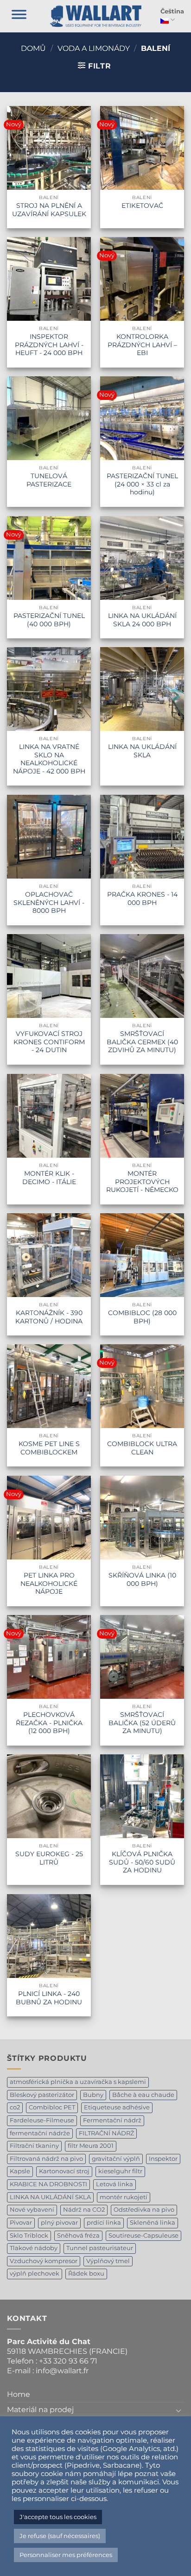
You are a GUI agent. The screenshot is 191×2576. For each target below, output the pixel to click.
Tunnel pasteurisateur (100, 2248)
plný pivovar (59, 2223)
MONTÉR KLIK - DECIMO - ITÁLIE (49, 1178)
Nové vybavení (32, 2210)
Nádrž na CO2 (84, 2210)
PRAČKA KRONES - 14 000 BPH (142, 898)
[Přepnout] (178, 2410)
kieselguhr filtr (120, 2171)
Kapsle (20, 2171)
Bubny (93, 2095)
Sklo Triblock (29, 2236)
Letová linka (115, 2184)
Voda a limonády (94, 48)
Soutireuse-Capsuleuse (143, 2236)
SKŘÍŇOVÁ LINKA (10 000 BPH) (142, 1579)
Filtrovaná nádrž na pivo (46, 2159)
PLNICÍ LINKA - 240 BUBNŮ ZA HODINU (49, 1998)
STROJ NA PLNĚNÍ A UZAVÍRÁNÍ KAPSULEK (49, 210)
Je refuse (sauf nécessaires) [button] (60, 2536)
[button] (95, 66)
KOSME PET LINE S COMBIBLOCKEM (49, 1448)
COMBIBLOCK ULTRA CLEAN (142, 1448)
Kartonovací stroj (64, 2171)
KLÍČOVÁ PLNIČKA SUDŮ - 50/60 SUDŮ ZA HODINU (142, 1862)
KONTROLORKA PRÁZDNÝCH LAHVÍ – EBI (142, 345)
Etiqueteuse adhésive (117, 2107)
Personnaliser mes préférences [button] (66, 2555)
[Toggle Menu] (19, 16)
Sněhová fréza (78, 2236)
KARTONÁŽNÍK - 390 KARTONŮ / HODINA (49, 1317)
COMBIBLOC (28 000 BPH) (142, 1317)
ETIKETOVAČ (142, 206)
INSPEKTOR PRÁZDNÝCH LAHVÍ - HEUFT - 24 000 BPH (49, 345)
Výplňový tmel (108, 2261)
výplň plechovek (35, 2273)
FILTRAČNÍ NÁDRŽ (106, 2133)
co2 (15, 2107)
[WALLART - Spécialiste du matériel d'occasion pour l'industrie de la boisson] (96, 16)
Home (19, 2394)
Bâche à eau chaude (143, 2095)
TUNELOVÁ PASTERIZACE (49, 480)
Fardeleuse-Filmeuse (42, 2120)
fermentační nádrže (40, 2133)
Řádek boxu (86, 2273)
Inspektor (163, 2159)
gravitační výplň (116, 2159)
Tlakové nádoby (34, 2248)
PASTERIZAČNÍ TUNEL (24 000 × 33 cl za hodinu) (142, 484)
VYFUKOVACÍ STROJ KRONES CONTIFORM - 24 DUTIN (49, 1042)
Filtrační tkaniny (34, 2146)
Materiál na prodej (40, 2410)
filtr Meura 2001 (91, 2146)
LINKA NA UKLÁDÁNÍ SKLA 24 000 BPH (142, 620)
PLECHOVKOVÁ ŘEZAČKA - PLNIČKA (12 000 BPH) (49, 1723)
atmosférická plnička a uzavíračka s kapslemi (78, 2082)
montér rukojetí (124, 2197)
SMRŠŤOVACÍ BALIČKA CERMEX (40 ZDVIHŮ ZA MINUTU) (142, 1042)
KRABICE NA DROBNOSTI (48, 2184)
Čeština (172, 11)
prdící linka (104, 2223)
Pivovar (21, 2223)
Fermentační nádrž (112, 2120)
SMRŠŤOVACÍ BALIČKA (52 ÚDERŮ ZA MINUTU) (142, 1723)
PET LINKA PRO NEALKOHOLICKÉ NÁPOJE (49, 1583)
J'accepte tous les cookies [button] (58, 2517)
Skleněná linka (153, 2223)
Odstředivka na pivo (144, 2210)
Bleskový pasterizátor (42, 2095)
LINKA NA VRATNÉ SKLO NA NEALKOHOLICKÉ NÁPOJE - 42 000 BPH (49, 759)
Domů (33, 48)
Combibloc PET (52, 2107)
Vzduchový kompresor (44, 2261)
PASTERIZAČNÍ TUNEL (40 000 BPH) (49, 620)
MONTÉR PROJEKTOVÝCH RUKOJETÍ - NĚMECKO (142, 1182)
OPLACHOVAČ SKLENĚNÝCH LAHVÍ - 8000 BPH (49, 902)
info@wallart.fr (62, 2371)
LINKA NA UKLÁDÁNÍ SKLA (142, 751)
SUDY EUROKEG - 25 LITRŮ (49, 1858)
